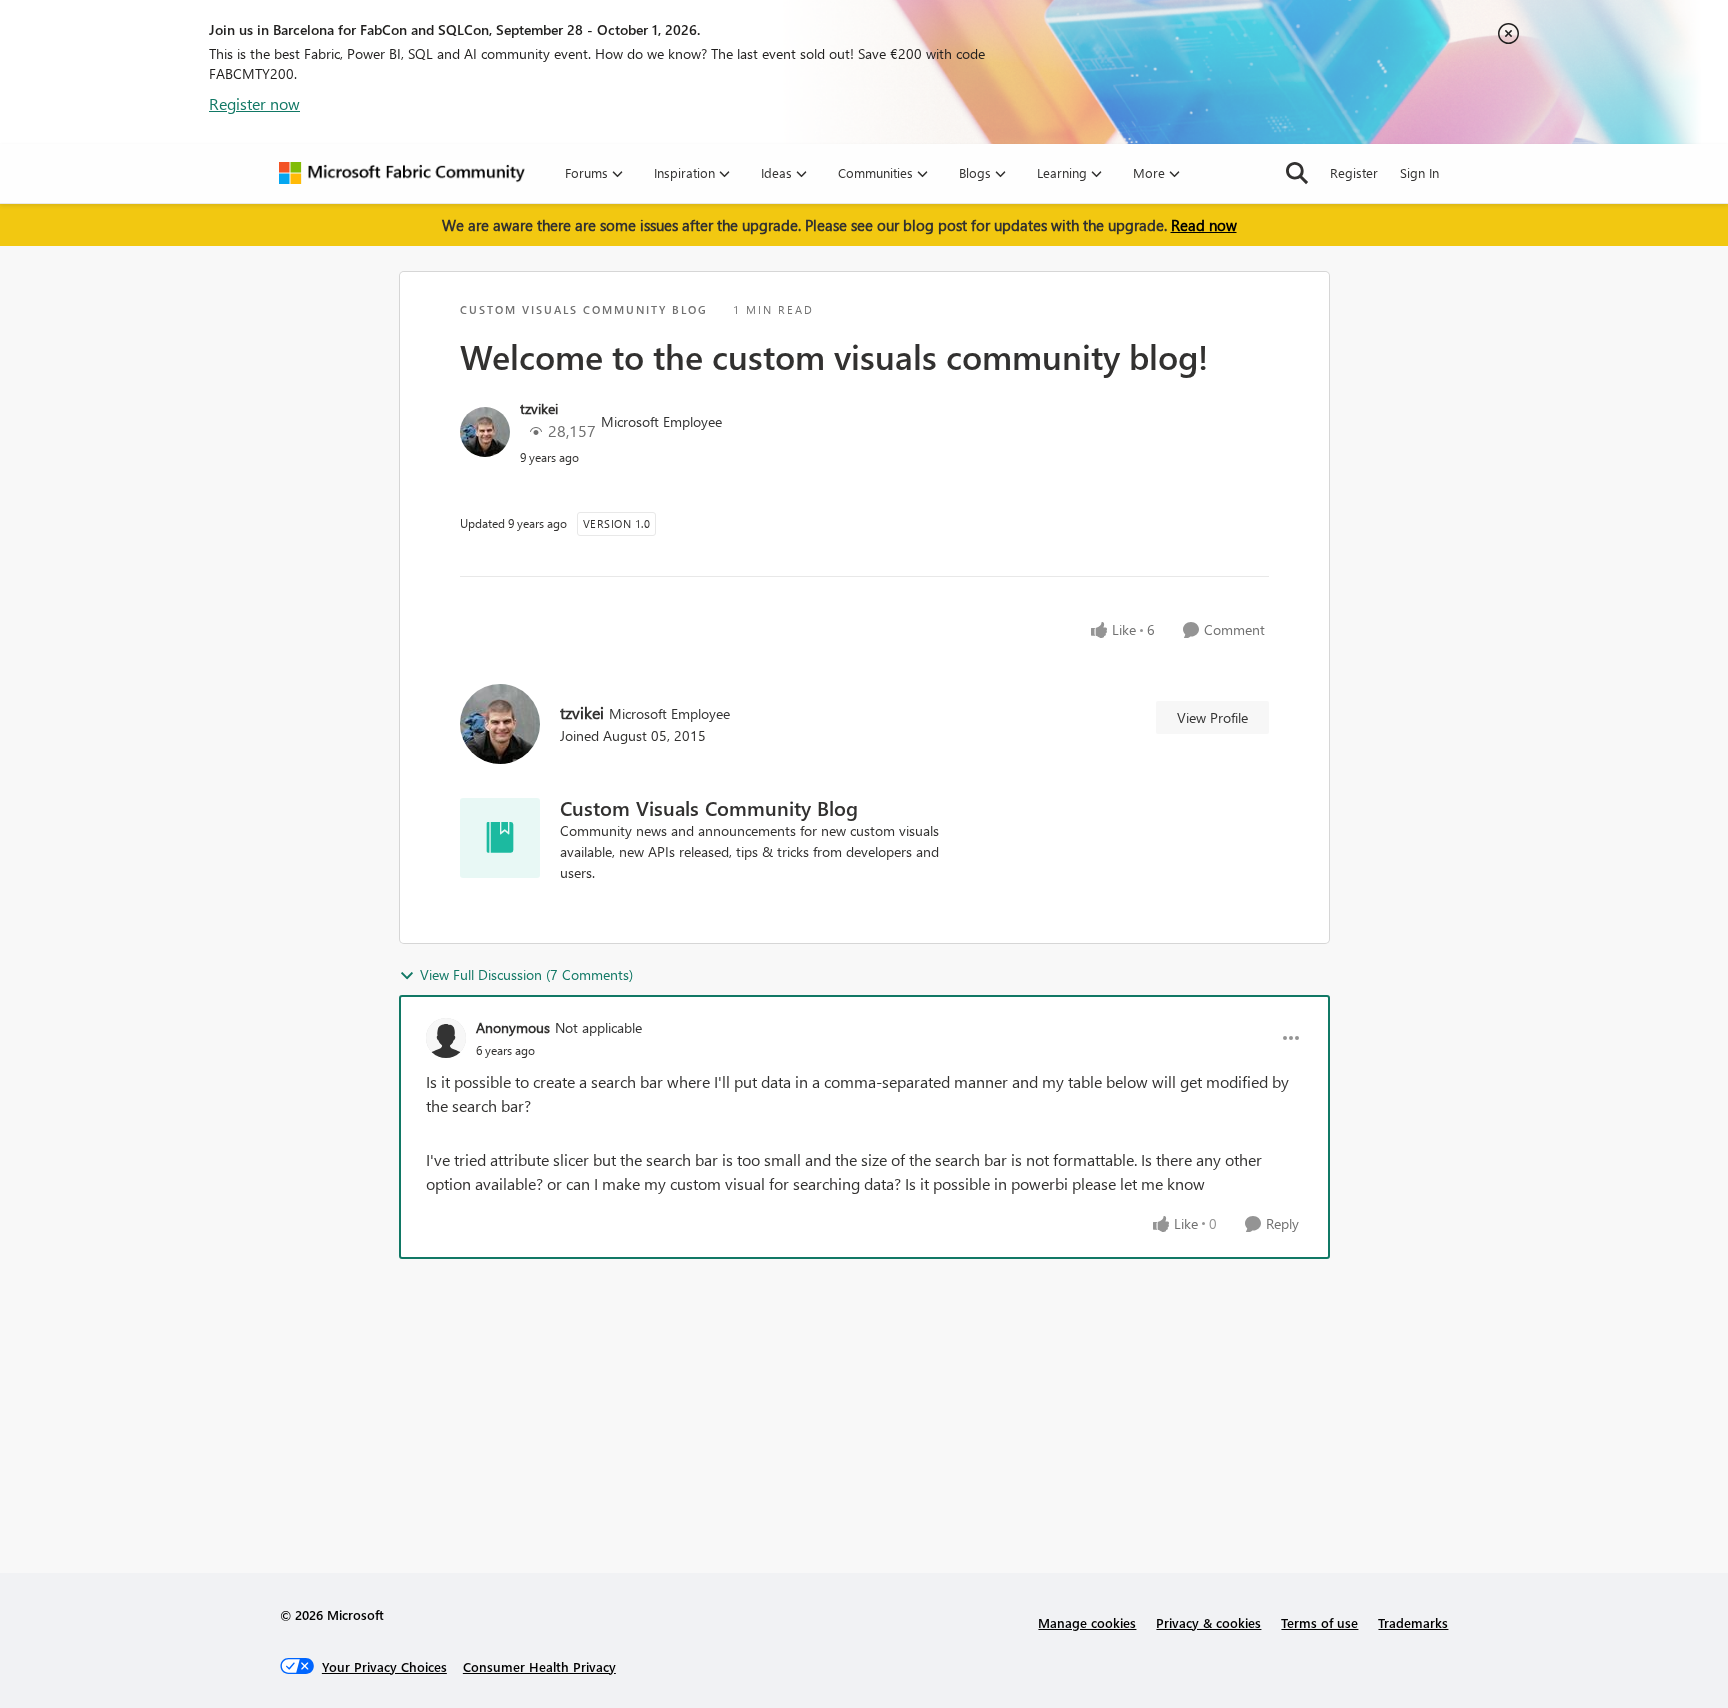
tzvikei (539, 408)
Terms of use (1319, 1622)
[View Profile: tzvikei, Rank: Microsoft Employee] (485, 432)
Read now (1204, 225)
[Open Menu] (1291, 1038)
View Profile (1212, 717)
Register (1354, 172)
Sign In (1419, 172)
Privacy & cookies (1208, 1622)
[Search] (1297, 173)
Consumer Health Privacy (539, 1666)
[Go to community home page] (402, 173)
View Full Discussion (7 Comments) (526, 974)
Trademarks (1413, 1622)
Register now (254, 103)
